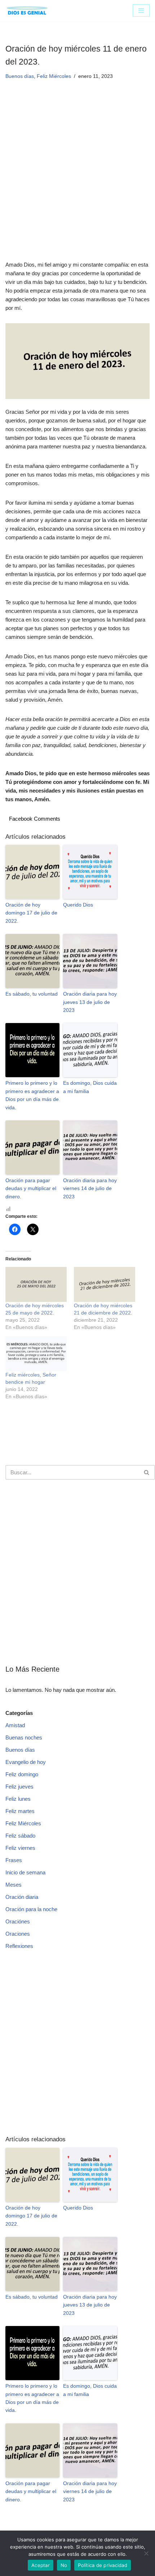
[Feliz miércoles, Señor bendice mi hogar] (36, 1354)
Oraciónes (18, 1921)
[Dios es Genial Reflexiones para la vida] (27, 10)
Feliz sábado (20, 1836)
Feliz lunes (18, 1799)
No (64, 2565)
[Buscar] (147, 1472)
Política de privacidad (103, 2565)
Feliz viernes (20, 1848)
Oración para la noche (31, 1909)
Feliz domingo (22, 1774)
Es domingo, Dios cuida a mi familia (90, 1087)
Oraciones (18, 1934)
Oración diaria (22, 1897)
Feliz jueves (19, 1787)
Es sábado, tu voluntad (32, 994)
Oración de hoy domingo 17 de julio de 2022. (31, 913)
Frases (14, 1860)
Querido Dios (78, 905)
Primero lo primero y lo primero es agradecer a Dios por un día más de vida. (32, 1095)
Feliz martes (20, 1811)
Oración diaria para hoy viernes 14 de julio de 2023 (90, 1188)
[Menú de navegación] (141, 10)
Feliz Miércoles (54, 76)
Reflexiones (19, 1946)
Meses (14, 1885)
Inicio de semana (25, 1872)
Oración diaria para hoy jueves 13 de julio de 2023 (90, 1002)
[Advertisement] (77, 180)
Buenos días (20, 76)
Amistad (15, 1725)
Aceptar (41, 2565)
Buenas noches (24, 1737)
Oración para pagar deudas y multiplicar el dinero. (31, 1188)
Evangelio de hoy (26, 1762)
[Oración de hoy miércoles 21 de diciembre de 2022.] (105, 1284)
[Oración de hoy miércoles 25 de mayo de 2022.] (36, 1284)
